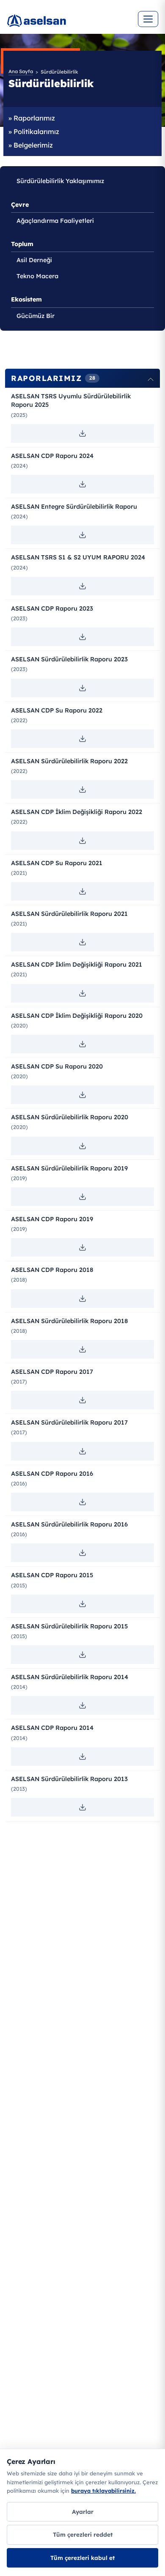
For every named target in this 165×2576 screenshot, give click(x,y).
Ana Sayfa (21, 71)
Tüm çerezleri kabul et (82, 2558)
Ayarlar (83, 2512)
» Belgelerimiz (31, 145)
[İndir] (82, 433)
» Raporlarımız (32, 118)
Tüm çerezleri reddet (83, 2534)
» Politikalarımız (34, 132)
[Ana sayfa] (66, 25)
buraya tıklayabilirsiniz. (103, 2491)
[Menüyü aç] (148, 19)
